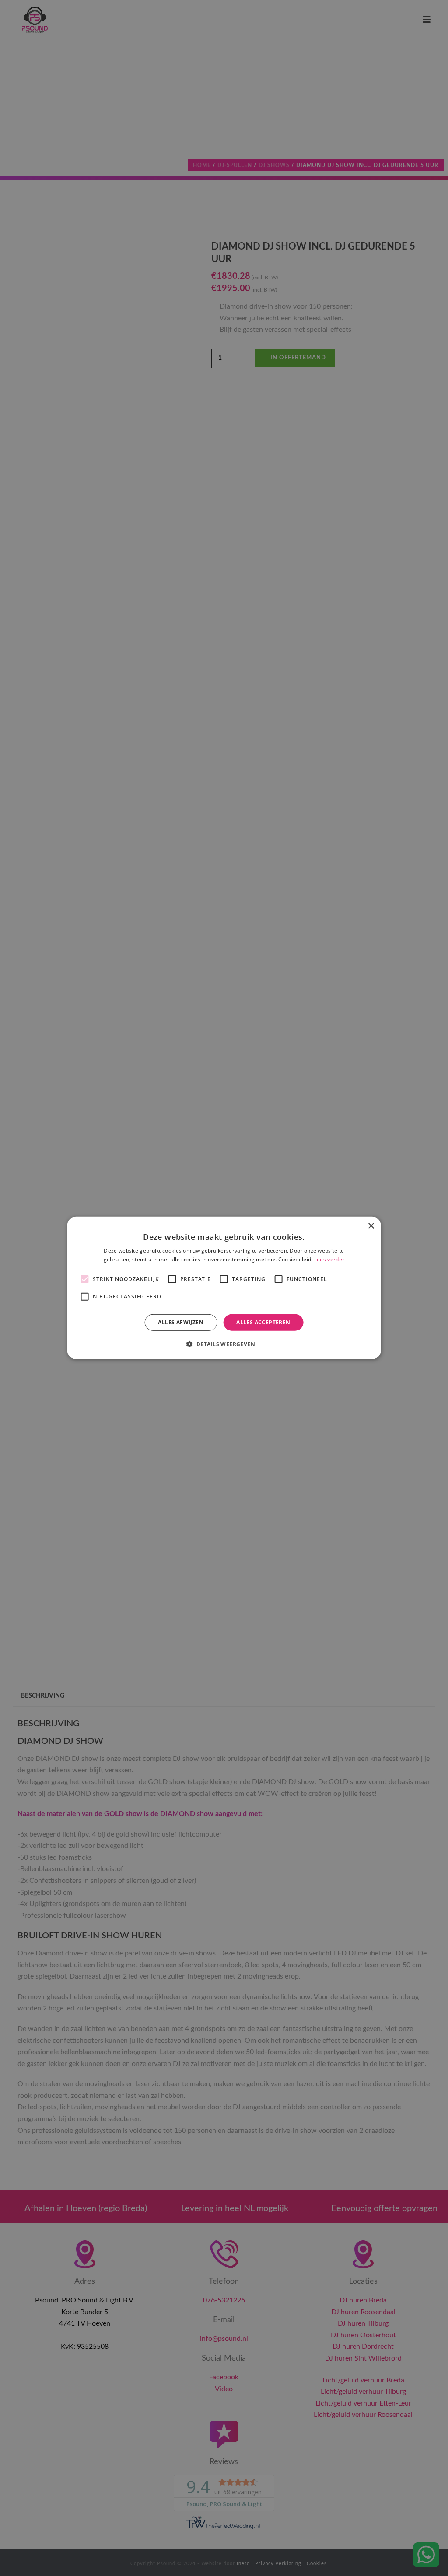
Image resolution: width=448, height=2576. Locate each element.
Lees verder (329, 1259)
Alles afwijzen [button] (181, 1322)
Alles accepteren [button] (263, 1322)
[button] (224, 1344)
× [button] (371, 1226)
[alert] (224, 1288)
